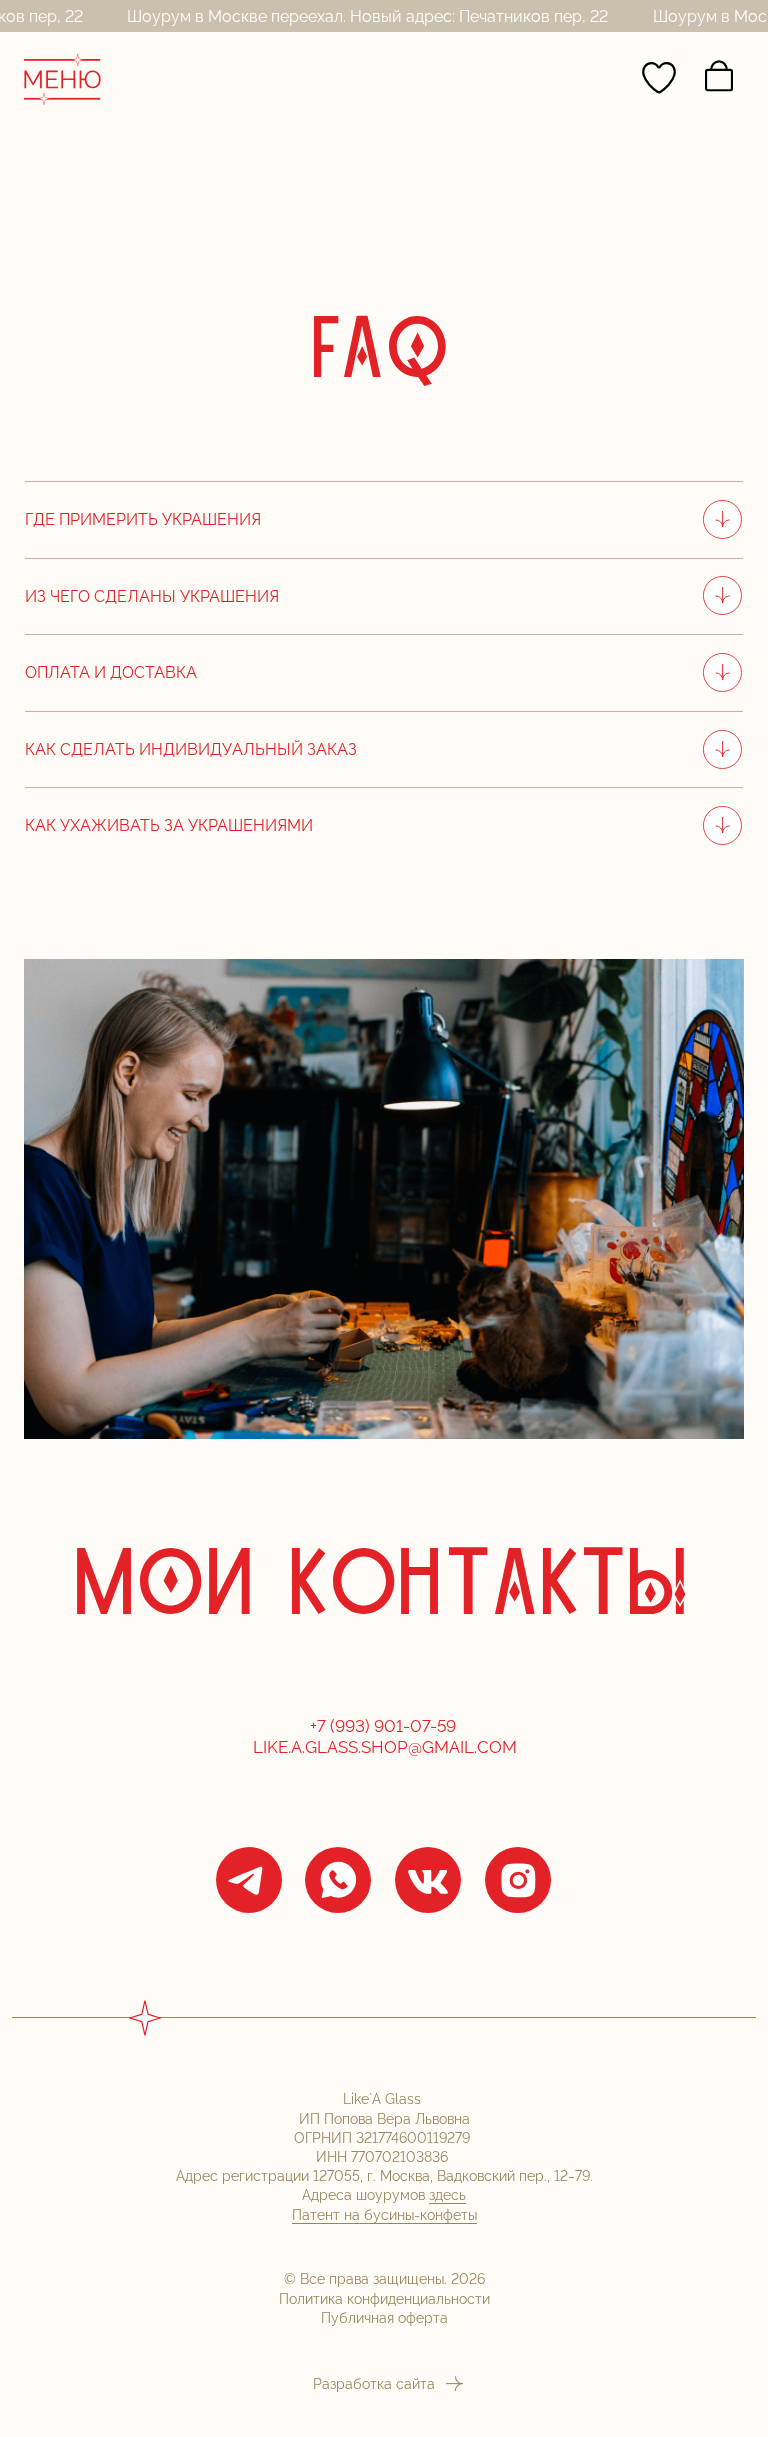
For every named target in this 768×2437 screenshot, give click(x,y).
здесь (447, 2194)
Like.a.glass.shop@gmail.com (385, 1747)
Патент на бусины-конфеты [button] (384, 2214)
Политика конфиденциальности (384, 2298)
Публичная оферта (384, 2317)
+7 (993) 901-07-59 (385, 1726)
